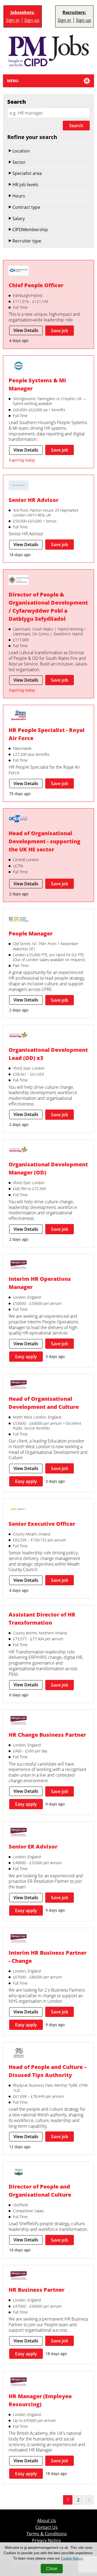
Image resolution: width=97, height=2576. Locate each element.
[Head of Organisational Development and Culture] (19, 1385)
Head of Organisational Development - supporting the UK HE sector (44, 841)
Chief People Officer (36, 285)
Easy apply (26, 1357)
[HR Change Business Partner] (19, 1721)
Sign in (13, 20)
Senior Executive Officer (42, 1524)
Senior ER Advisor (33, 1847)
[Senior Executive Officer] (19, 1510)
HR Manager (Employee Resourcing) (40, 2400)
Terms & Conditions (47, 2534)
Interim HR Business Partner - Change (48, 1957)
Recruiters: (74, 13)
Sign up (32, 20)
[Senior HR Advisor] (19, 486)
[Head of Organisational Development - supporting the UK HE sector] (19, 820)
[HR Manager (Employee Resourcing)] (19, 2382)
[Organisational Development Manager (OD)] (19, 1151)
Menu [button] (13, 81)
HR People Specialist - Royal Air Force (46, 734)
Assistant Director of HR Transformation (42, 1619)
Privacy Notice (46, 2541)
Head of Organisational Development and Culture (44, 1403)
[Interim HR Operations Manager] (19, 1265)
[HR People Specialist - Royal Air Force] (19, 716)
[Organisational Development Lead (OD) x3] (19, 1036)
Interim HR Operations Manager (40, 1283)
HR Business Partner (37, 2290)
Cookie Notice (72, 2558)
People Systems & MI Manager (37, 384)
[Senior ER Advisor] (19, 1833)
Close (52, 2569)
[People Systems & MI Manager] (19, 367)
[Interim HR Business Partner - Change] (19, 1939)
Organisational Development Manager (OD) (48, 1168)
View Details (26, 330)
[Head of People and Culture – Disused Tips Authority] (19, 2053)
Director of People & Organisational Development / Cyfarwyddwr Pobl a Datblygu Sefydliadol (48, 607)
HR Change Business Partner (47, 1735)
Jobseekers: (23, 13)
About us (47, 2521)
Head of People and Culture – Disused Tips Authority (48, 2071)
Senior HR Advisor (34, 500)
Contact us (46, 2527)
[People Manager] (19, 920)
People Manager (31, 933)
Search (76, 126)
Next (89, 2500)
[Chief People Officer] (19, 271)
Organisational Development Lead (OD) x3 (48, 1054)
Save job (60, 331)
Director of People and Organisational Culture (40, 2191)
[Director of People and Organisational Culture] (19, 2173)
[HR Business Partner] (19, 2276)
